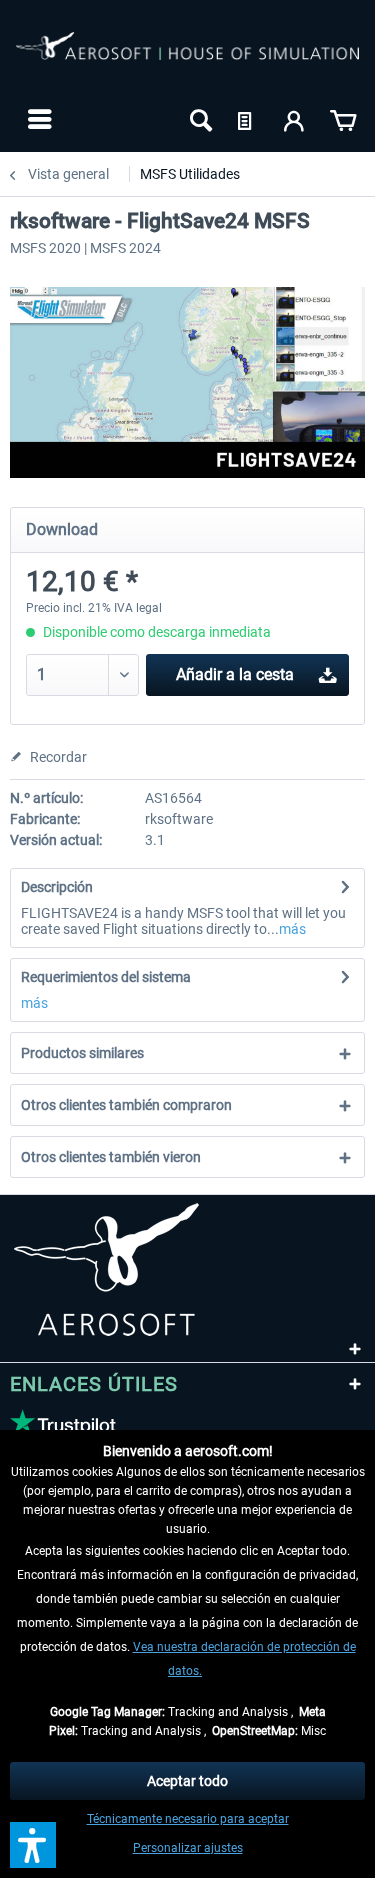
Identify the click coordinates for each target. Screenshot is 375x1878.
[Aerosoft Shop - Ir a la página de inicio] (187, 58)
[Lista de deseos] (247, 119)
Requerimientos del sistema (106, 977)
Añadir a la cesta (235, 674)
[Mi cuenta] (295, 119)
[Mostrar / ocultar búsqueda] (199, 119)
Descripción (57, 887)
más (292, 929)
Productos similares (82, 1053)
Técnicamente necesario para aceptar (188, 1819)
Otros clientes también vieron (111, 1157)
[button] (33, 1845)
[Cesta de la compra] (343, 119)
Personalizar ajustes (188, 1848)
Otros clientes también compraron (126, 1105)
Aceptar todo (187, 1781)
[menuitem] (37, 119)
